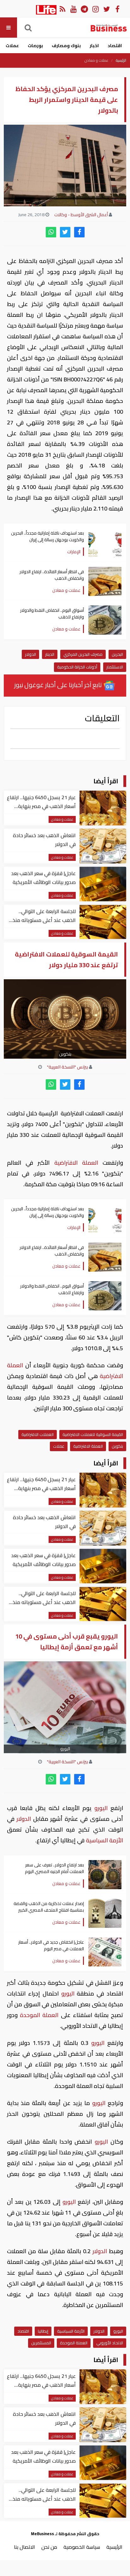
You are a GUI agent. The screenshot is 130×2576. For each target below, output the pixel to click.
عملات (12, 46)
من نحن (49, 2547)
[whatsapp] (51, 232)
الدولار (30, 654)
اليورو (101, 1808)
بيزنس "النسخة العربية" (68, 1067)
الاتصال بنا (24, 2547)
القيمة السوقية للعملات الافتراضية (93, 1434)
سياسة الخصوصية (82, 2547)
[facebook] (79, 232)
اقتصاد (115, 46)
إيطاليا (43, 2331)
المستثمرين (41, 2343)
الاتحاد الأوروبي (110, 2343)
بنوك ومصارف (66, 46)
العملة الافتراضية (76, 1163)
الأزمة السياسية (104, 1840)
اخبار (94, 46)
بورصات (35, 46)
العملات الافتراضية (38, 1434)
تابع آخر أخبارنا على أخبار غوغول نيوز (59, 685)
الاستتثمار (115, 667)
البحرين (117, 654)
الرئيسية (121, 60)
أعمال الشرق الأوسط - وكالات (81, 215)
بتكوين (117, 1446)
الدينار (50, 654)
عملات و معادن (97, 60)
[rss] (62, 9)
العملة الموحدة (39, 2015)
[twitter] (65, 232)
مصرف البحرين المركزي (83, 654)
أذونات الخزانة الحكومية (77, 667)
